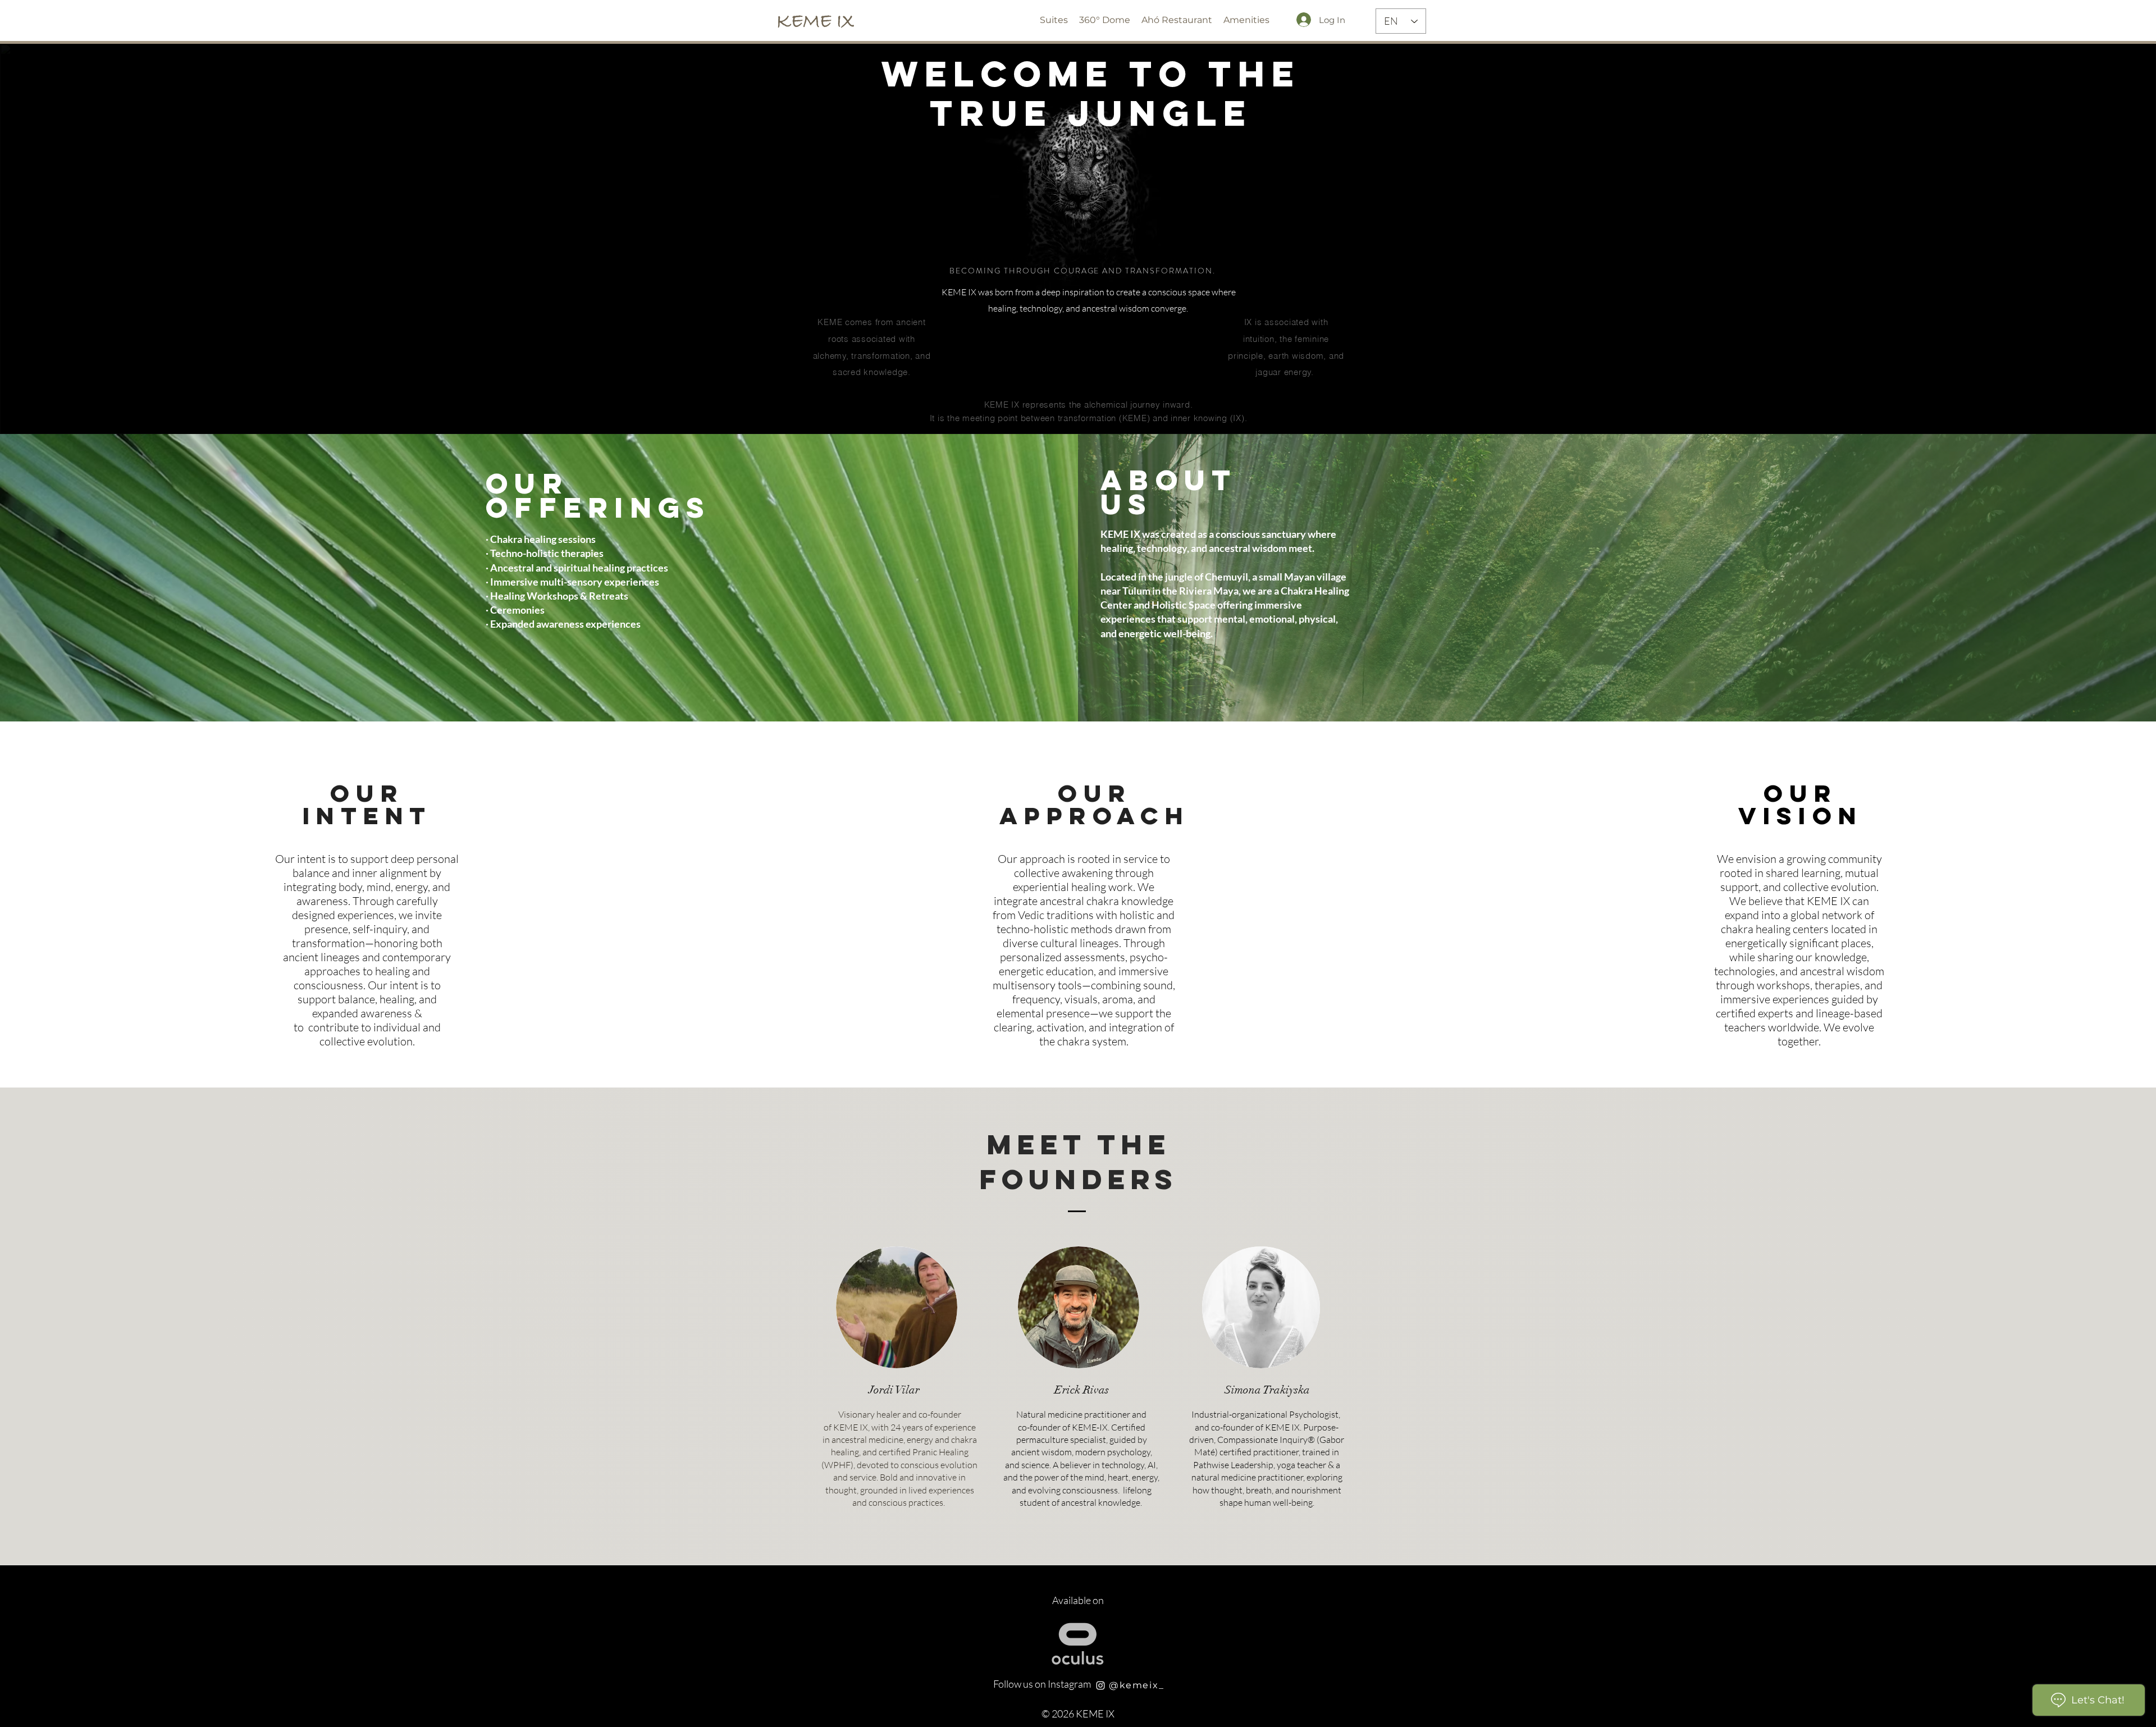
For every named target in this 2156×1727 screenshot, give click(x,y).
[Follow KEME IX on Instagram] (1100, 1685)
